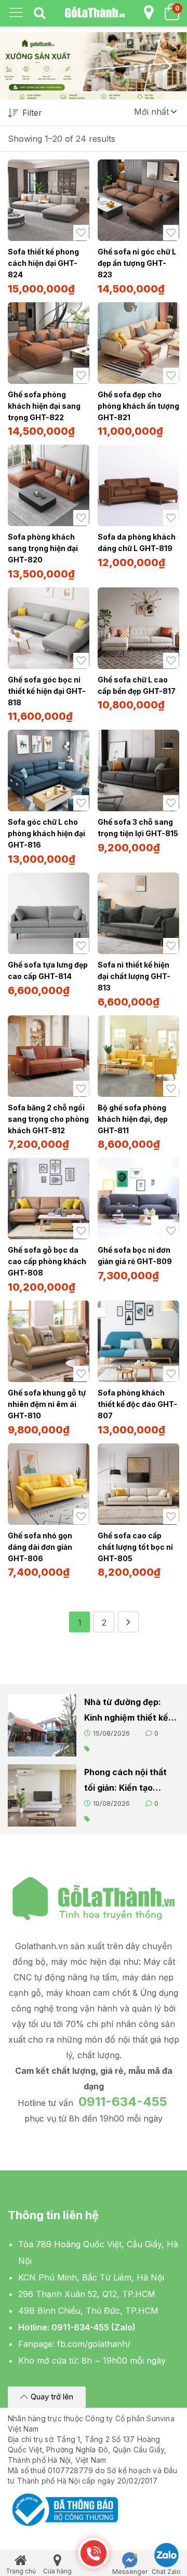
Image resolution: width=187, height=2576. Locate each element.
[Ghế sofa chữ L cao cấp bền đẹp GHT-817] (138, 628)
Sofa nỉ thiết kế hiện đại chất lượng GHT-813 (134, 976)
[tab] (39, 14)
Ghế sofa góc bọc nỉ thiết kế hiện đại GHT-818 (47, 691)
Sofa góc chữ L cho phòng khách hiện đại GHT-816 (46, 833)
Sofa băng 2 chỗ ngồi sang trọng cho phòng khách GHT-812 (48, 1119)
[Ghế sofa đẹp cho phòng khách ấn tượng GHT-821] (138, 343)
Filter (32, 113)
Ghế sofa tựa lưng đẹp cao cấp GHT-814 (48, 970)
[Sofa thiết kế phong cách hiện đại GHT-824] (49, 200)
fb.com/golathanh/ (94, 2344)
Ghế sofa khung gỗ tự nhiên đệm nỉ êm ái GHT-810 (47, 1404)
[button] (155, 112)
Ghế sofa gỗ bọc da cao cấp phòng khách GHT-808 (47, 1261)
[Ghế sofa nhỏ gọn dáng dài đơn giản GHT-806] (49, 1484)
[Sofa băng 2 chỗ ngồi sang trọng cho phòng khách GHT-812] (49, 1056)
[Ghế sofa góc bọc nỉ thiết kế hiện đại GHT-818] (49, 628)
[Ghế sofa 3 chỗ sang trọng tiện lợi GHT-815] (138, 770)
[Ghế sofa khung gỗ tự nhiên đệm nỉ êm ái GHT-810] (49, 1341)
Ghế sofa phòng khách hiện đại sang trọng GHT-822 (44, 406)
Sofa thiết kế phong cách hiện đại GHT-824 (43, 263)
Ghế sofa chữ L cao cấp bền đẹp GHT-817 (137, 685)
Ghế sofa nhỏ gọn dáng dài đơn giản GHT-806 (40, 1547)
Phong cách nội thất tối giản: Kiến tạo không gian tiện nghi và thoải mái (126, 1781)
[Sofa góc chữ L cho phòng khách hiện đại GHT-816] (49, 770)
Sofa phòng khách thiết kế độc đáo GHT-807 (137, 1404)
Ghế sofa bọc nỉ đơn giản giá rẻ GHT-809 (135, 1256)
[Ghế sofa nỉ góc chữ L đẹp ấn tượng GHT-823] (138, 200)
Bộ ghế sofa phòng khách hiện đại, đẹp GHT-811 (133, 1119)
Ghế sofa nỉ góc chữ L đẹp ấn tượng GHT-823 (137, 263)
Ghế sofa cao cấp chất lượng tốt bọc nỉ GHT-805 (135, 1547)
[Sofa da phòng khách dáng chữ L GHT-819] (138, 485)
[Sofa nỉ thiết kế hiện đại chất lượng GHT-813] (138, 913)
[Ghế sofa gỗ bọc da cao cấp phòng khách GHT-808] (49, 1198)
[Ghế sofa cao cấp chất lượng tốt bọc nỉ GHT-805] (138, 1484)
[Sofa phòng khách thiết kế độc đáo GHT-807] (138, 1341)
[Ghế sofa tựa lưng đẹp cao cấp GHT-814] (49, 913)
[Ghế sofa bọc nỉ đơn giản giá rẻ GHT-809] (138, 1198)
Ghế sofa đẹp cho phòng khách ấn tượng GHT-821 (138, 406)
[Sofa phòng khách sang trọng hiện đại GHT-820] (49, 485)
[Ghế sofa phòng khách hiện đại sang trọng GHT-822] (49, 343)
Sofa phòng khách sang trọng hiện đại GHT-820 (43, 548)
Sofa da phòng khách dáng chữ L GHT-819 (137, 542)
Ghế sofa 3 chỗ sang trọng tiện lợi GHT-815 (138, 828)
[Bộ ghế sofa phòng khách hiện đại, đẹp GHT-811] (138, 1056)
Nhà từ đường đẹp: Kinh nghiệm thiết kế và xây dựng (126, 1711)
